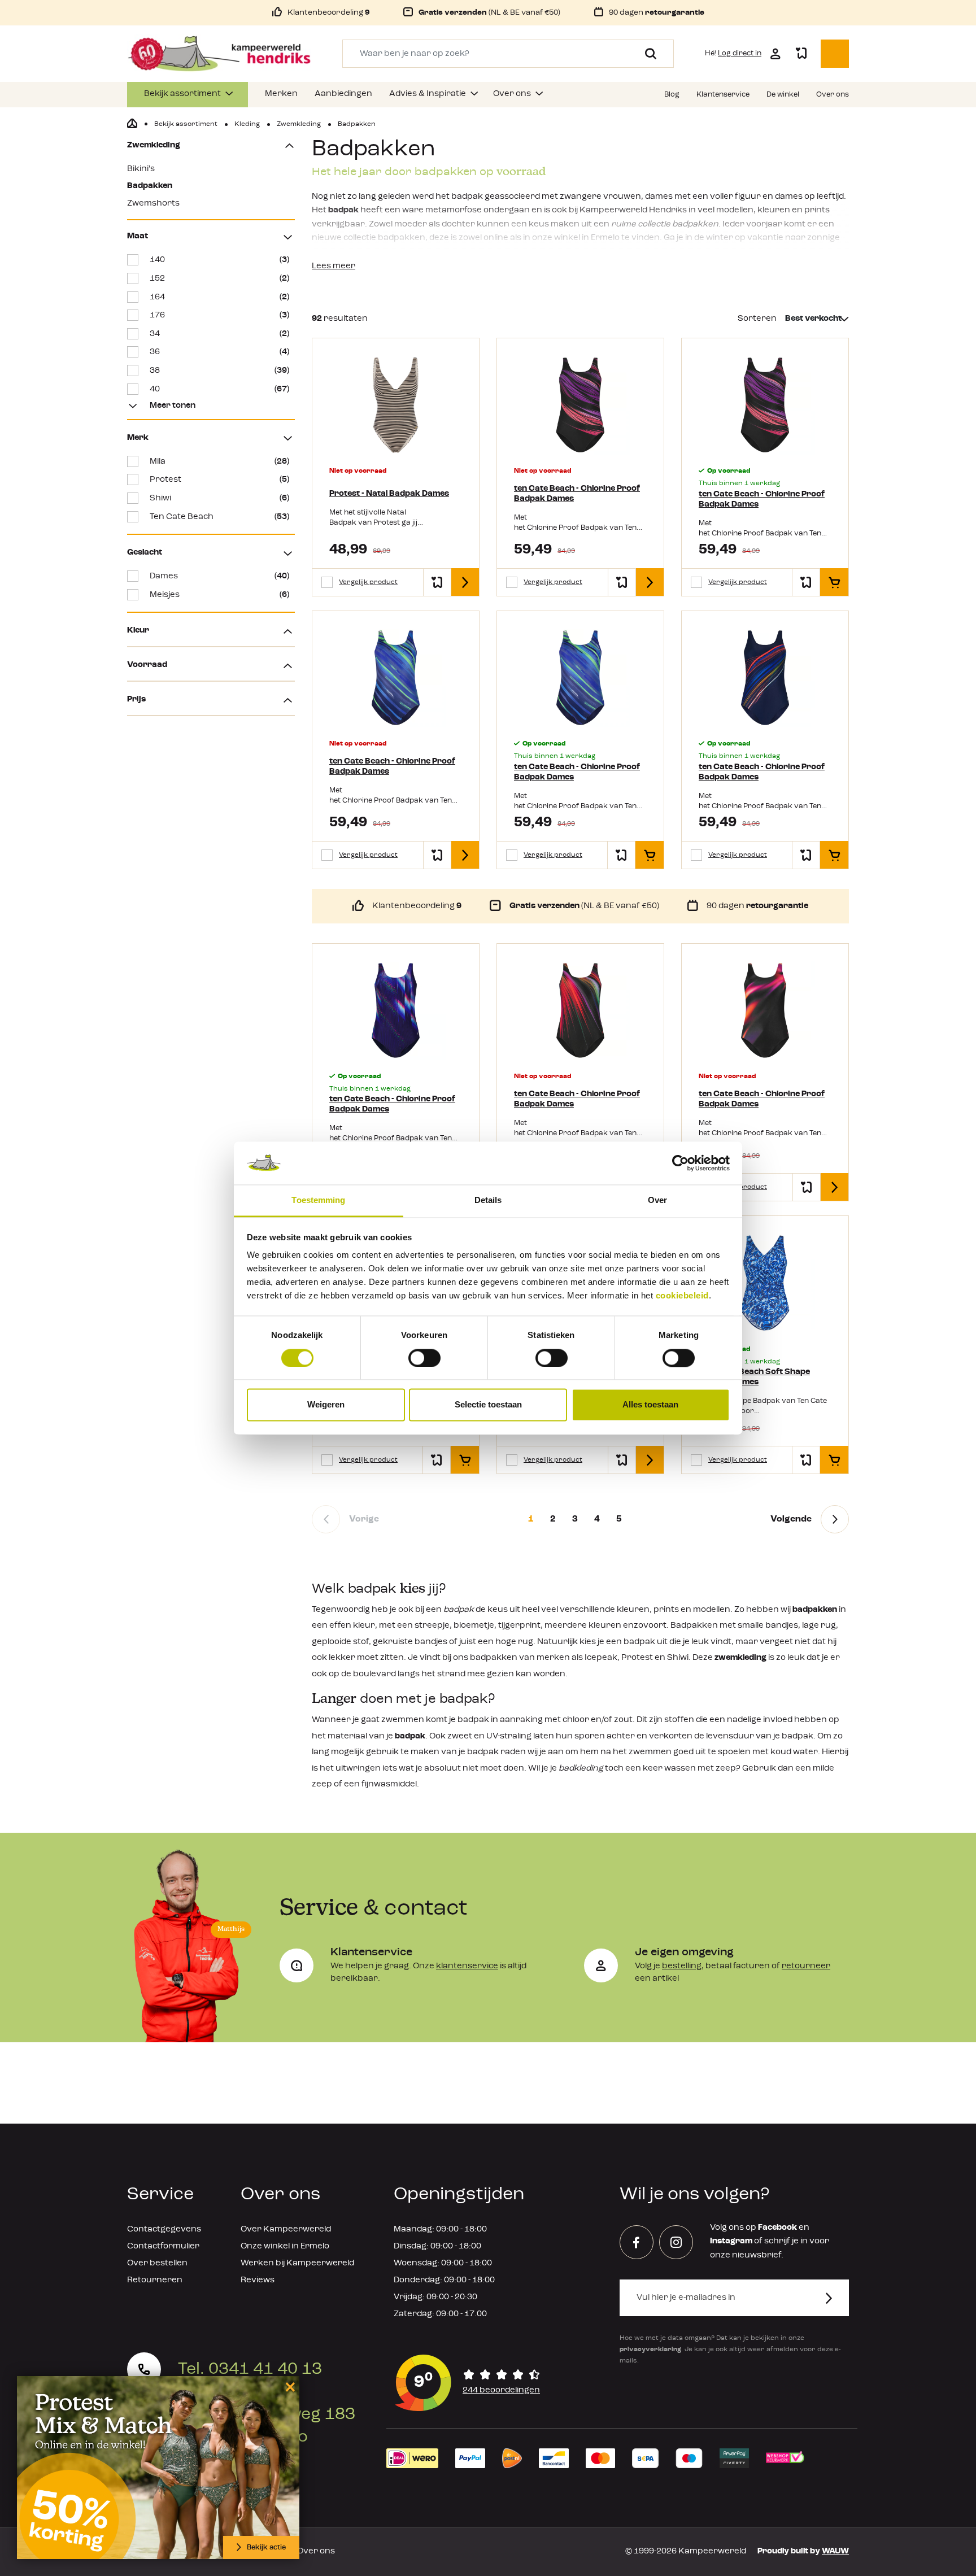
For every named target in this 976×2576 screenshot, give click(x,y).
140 (219, 260)
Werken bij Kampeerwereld (297, 2263)
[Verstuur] (836, 2298)
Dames (219, 576)
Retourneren (155, 2280)
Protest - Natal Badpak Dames (389, 494)
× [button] (288, 2387)
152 (219, 279)
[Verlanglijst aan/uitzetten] (437, 582)
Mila (219, 462)
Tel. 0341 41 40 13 (250, 2369)
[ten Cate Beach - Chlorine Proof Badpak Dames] (580, 405)
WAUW (835, 2551)
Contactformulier (163, 2246)
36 (219, 352)
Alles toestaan (650, 1405)
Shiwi (219, 498)
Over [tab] (657, 1200)
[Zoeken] (646, 54)
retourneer (806, 1966)
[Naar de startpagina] (219, 54)
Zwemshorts (153, 204)
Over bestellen (157, 2263)
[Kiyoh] (468, 2383)
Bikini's (141, 169)
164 (219, 297)
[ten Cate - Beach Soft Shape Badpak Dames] (765, 1283)
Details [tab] (488, 1200)
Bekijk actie (266, 2547)
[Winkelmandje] (835, 54)
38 (219, 371)
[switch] (424, 1358)
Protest (219, 480)
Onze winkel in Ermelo (285, 2246)
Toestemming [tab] (318, 1200)
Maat (138, 236)
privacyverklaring (650, 2350)
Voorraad (147, 665)
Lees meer (334, 266)
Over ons (316, 2551)
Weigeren (326, 1405)
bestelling (682, 1966)
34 (219, 334)
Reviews (258, 2280)
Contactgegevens (164, 2230)
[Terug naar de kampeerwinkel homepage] (132, 124)
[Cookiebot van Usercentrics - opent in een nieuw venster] (680, 1163)
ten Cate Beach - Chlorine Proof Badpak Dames (577, 494)
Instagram (731, 2241)
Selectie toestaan (488, 1405)
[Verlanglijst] (801, 54)
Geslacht (145, 553)
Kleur (138, 631)
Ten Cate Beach (219, 517)
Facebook (777, 2228)
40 (219, 389)
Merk (138, 438)
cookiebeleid (682, 1296)
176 (219, 315)
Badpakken (150, 186)
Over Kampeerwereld (286, 2230)
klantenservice (467, 1966)
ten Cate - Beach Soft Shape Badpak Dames (754, 1377)
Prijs (136, 699)
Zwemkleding (154, 145)
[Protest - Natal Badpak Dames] (396, 405)
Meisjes (219, 595)
